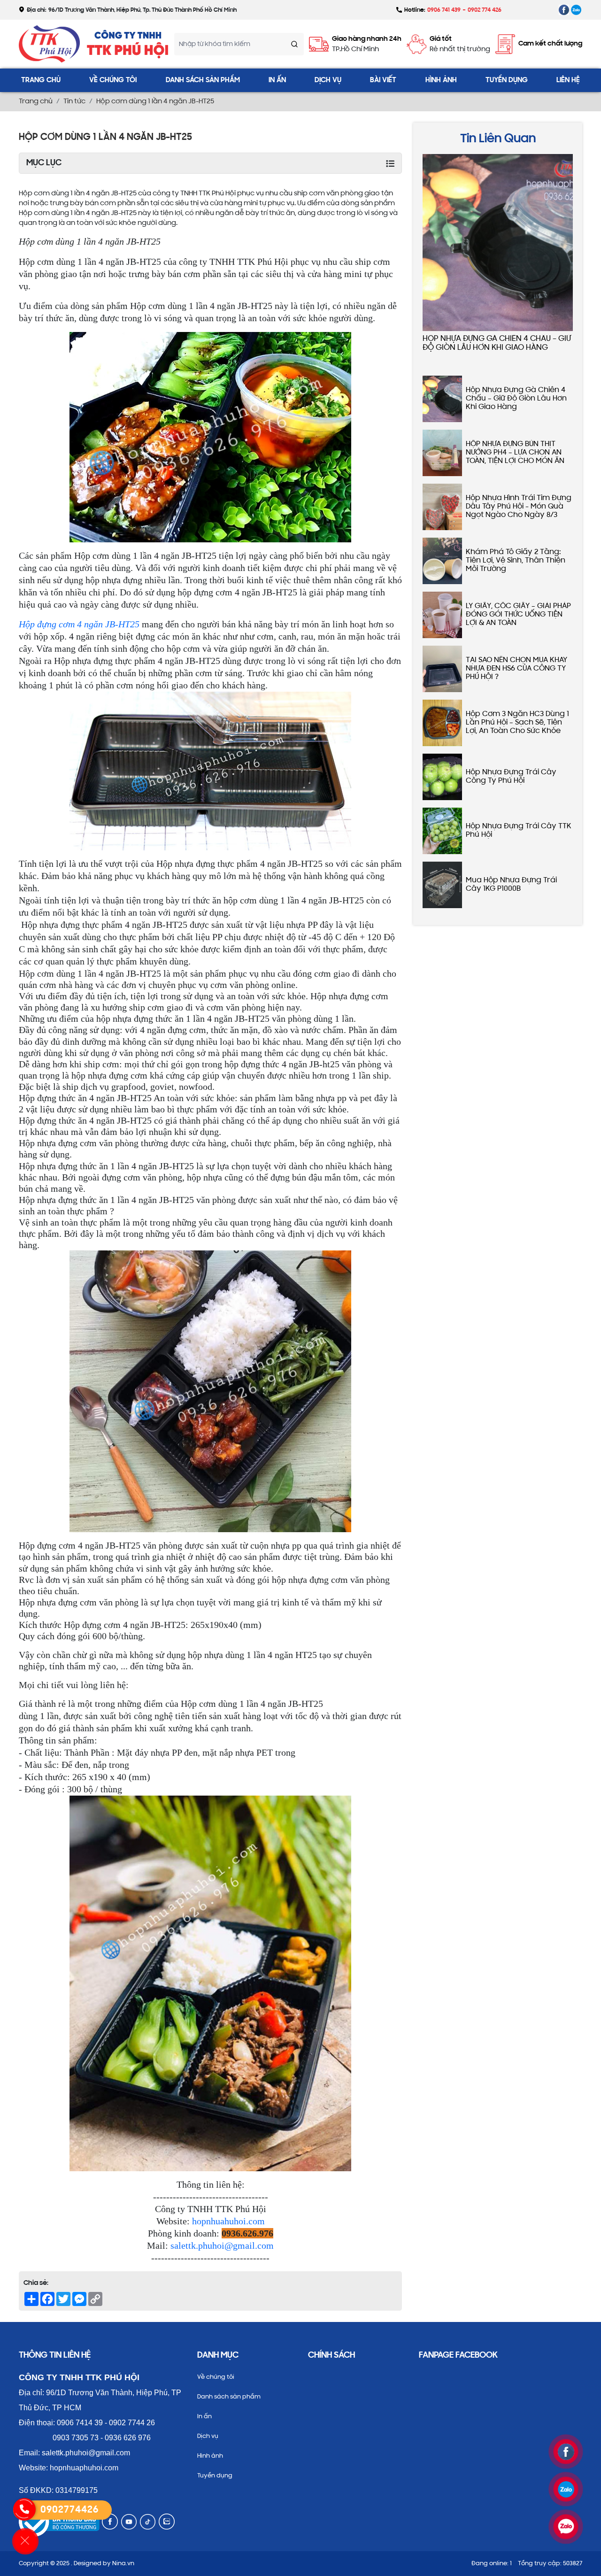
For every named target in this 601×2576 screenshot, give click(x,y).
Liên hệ (568, 80)
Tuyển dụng (507, 80)
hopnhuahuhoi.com (228, 2221)
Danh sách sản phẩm (203, 80)
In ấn (277, 80)
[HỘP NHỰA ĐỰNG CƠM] (564, 10)
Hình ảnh (441, 80)
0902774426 (69, 2510)
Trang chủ (41, 80)
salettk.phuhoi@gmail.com (222, 2245)
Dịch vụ (328, 80)
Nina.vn (123, 2564)
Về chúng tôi (113, 80)
